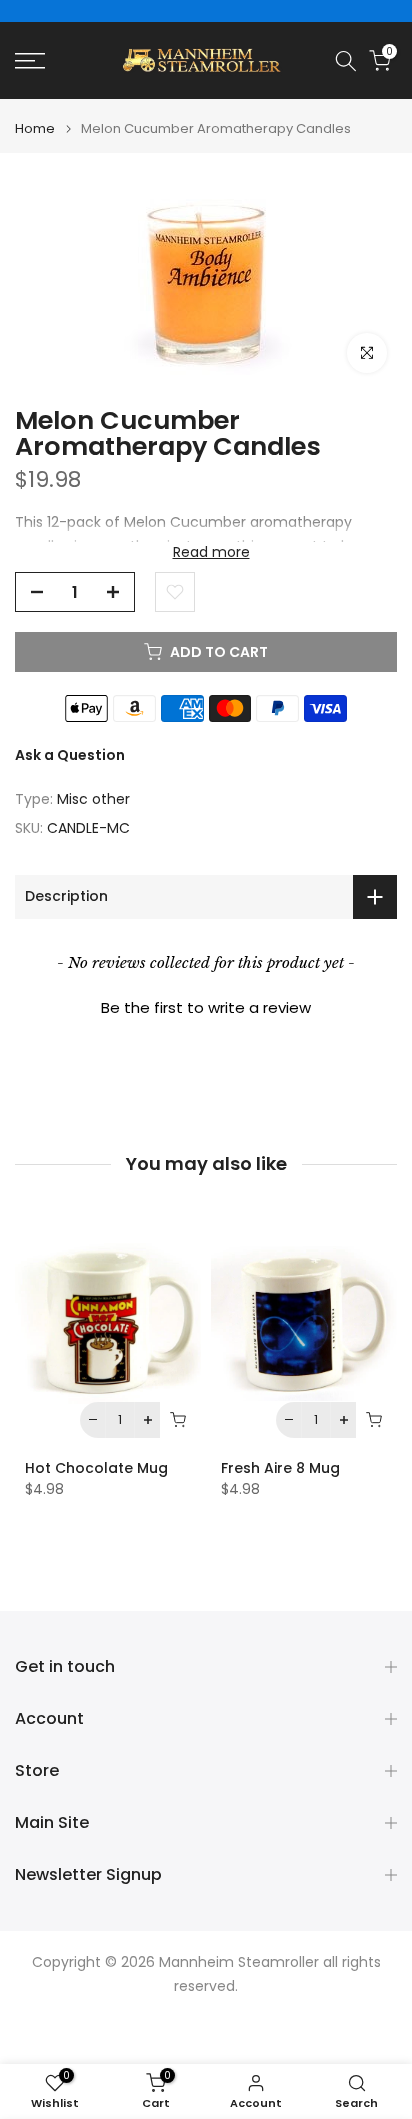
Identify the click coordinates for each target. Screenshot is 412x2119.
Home (35, 128)
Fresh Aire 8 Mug (280, 1468)
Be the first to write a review (206, 1007)
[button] (206, 1005)
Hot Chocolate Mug (96, 1468)
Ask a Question (70, 755)
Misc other (93, 799)
